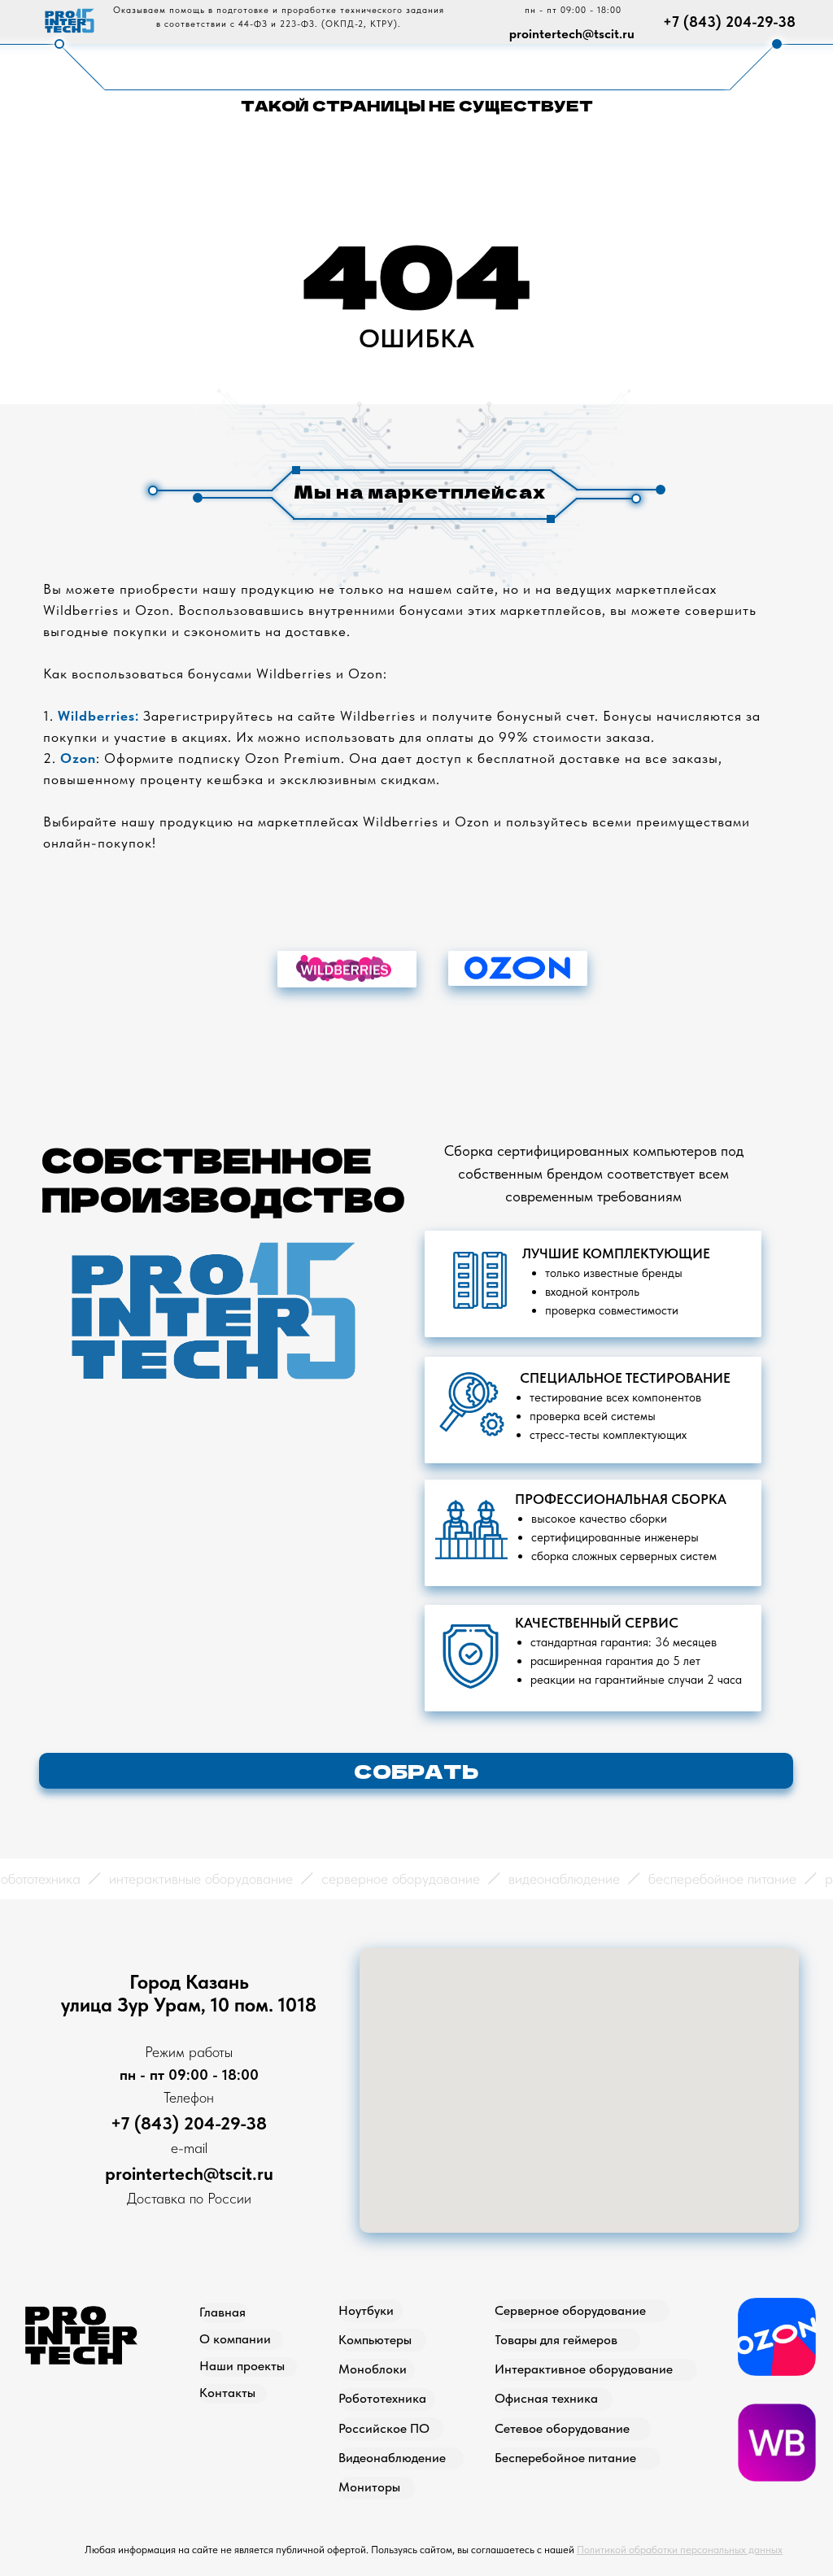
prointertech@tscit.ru (572, 34)
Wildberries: (98, 716)
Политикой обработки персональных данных (680, 2550)
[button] (416, 1771)
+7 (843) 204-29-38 (729, 22)
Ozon (78, 758)
